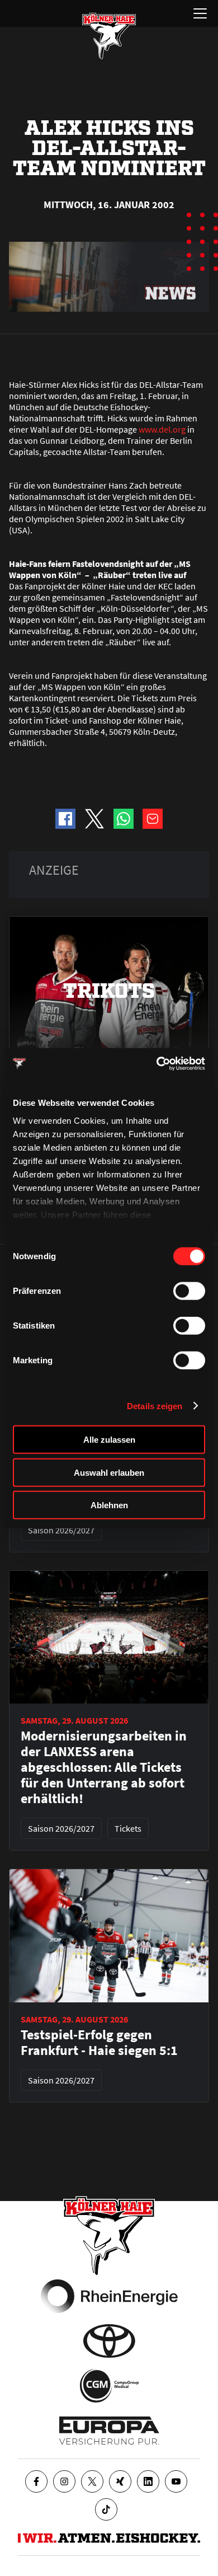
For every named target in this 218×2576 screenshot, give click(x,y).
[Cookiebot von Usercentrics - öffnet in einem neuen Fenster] (157, 1063)
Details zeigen (155, 1406)
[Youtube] (176, 2481)
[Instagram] (64, 2481)
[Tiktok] (106, 2509)
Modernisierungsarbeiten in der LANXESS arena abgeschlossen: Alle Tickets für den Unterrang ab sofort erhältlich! (104, 1767)
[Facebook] (36, 2481)
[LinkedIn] (148, 2481)
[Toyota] (109, 2341)
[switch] (189, 1291)
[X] (92, 2481)
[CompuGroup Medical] (109, 2386)
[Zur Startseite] (109, 36)
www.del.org (162, 429)
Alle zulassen (109, 1440)
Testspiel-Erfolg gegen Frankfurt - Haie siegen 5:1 (99, 2043)
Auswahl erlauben (109, 1472)
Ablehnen (109, 1505)
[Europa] (109, 2430)
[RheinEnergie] (109, 2296)
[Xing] (120, 2481)
